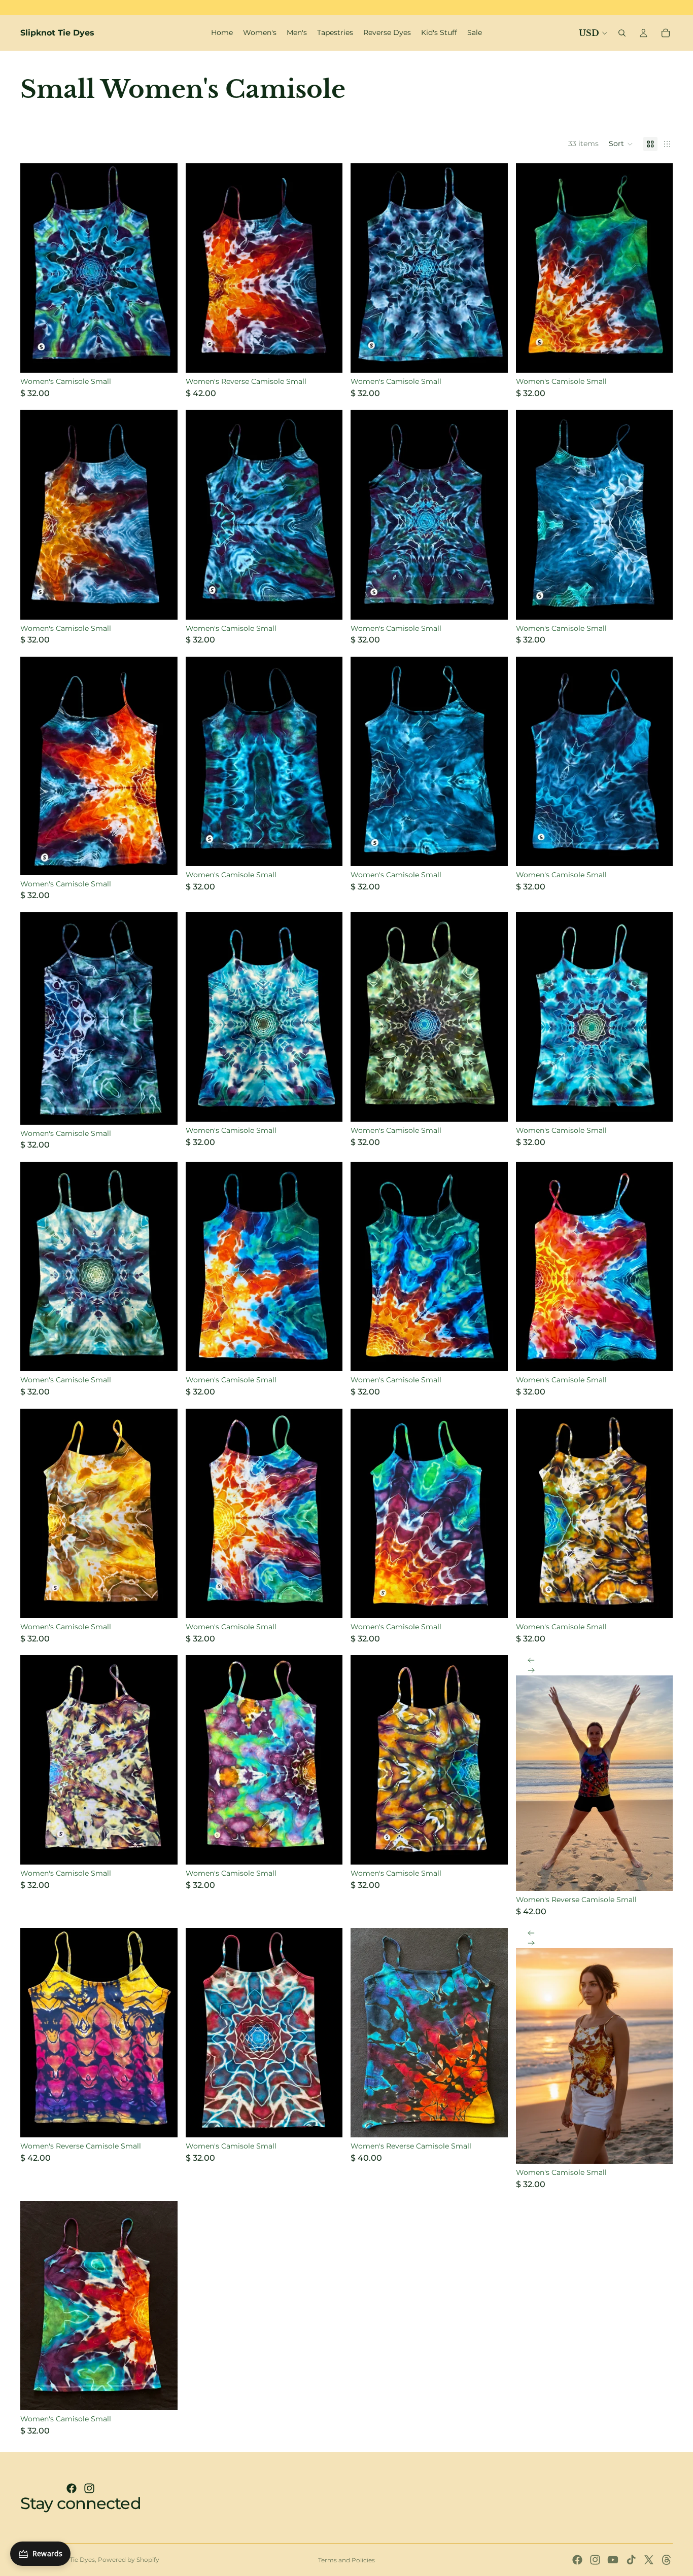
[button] (621, 144)
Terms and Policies (346, 2560)
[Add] (162, 357)
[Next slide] (531, 1670)
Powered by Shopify (129, 2560)
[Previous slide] (531, 1660)
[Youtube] (613, 2560)
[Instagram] (89, 2488)
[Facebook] (72, 2488)
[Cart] (666, 33)
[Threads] (667, 2560)
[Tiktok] (631, 2560)
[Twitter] (649, 2560)
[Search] (622, 33)
